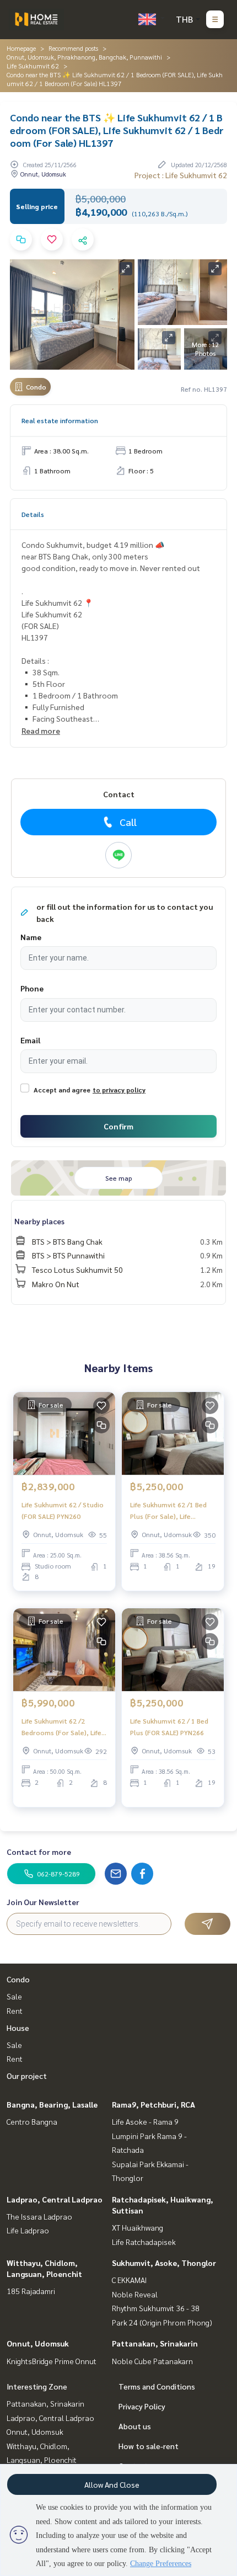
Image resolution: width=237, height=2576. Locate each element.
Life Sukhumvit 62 (33, 66)
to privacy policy (119, 1090)
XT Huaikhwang (138, 2227)
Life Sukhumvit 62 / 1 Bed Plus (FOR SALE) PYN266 (169, 1726)
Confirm (118, 1126)
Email (30, 1040)
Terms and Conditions (157, 2386)
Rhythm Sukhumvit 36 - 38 (156, 2308)
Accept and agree (62, 1090)
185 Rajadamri (31, 2291)
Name (31, 937)
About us (135, 2426)
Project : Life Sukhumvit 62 (181, 175)
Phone (32, 988)
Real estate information (60, 420)
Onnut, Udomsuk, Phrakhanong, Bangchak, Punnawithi (84, 57)
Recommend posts (73, 48)
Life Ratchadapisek (144, 2242)
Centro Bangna (32, 2121)
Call (128, 822)
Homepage (21, 48)
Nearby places (39, 1221)
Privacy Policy (142, 2406)
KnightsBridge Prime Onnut (52, 2361)
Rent (15, 2010)
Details (33, 514)
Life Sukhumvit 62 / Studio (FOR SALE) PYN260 (63, 1510)
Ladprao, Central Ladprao (55, 2199)
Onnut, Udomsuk (38, 2343)
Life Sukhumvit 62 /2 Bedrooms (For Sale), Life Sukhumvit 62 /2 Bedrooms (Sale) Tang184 (64, 1727)
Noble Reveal (135, 2294)
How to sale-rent (149, 2446)
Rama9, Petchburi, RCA (153, 2104)
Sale (14, 1996)
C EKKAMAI (129, 2280)
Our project (27, 2076)
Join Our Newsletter (43, 1902)
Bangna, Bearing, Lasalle (52, 2104)
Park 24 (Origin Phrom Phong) (162, 2322)
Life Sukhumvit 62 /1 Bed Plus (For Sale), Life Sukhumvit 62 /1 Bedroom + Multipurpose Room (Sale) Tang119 (171, 1511)
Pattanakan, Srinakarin (155, 2343)
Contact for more (39, 1852)
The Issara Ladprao (39, 2216)
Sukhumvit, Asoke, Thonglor (164, 2263)
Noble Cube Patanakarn (152, 2361)
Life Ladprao (28, 2230)
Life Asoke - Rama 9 (145, 2121)
